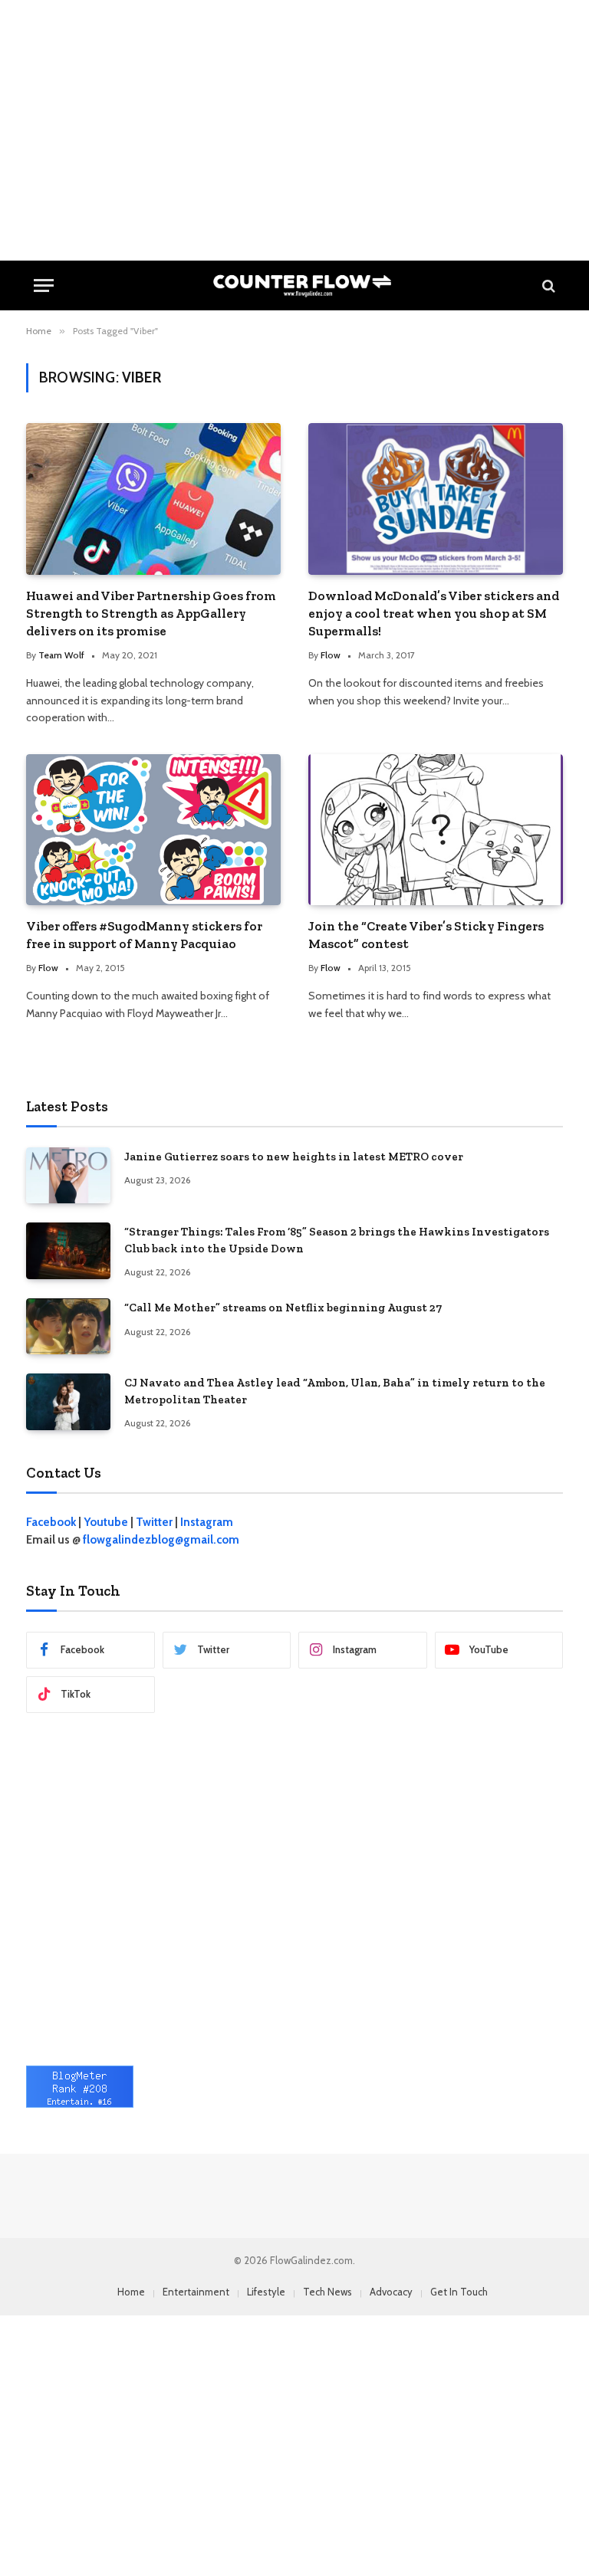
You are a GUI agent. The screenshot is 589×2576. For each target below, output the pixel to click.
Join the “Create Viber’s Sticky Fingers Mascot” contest (426, 935)
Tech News (327, 2292)
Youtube (106, 1522)
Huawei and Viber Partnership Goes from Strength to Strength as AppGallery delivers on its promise (151, 613)
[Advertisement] (294, 130)
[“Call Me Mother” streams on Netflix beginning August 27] (68, 1326)
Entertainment (196, 2292)
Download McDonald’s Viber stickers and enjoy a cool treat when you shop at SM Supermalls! (434, 613)
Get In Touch (459, 2292)
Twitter (154, 1522)
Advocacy (391, 2292)
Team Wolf (61, 655)
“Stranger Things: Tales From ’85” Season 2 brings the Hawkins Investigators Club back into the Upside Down (337, 1240)
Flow (331, 655)
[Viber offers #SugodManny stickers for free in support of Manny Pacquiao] (153, 830)
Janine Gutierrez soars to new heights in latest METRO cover (294, 1157)
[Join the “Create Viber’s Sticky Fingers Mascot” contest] (436, 830)
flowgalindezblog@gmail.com (161, 1540)
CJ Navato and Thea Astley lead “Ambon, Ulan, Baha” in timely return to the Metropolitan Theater (335, 1391)
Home (131, 2292)
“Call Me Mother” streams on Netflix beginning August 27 (283, 1308)
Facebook (51, 1522)
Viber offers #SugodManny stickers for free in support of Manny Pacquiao (144, 935)
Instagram (207, 1522)
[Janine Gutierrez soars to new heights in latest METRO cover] (68, 1175)
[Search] (547, 285)
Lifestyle (266, 2292)
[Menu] (44, 285)
